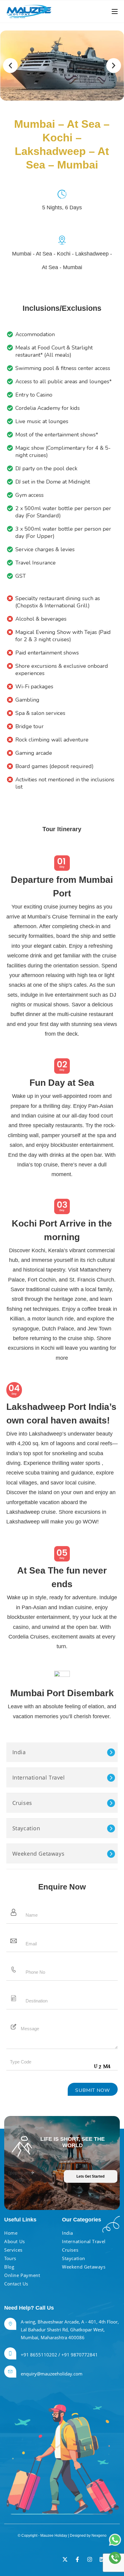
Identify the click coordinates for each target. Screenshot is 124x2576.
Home (11, 2233)
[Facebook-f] (77, 2559)
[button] (10, 66)
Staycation (26, 1828)
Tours (10, 2258)
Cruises (22, 1803)
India (19, 1752)
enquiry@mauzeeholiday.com (52, 2374)
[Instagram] (90, 2559)
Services (13, 2250)
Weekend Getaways (39, 1854)
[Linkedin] (102, 2559)
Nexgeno (99, 2536)
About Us (15, 2241)
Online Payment (22, 2275)
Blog (9, 2267)
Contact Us (16, 2284)
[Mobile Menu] (115, 11)
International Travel (39, 1777)
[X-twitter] (65, 2559)
